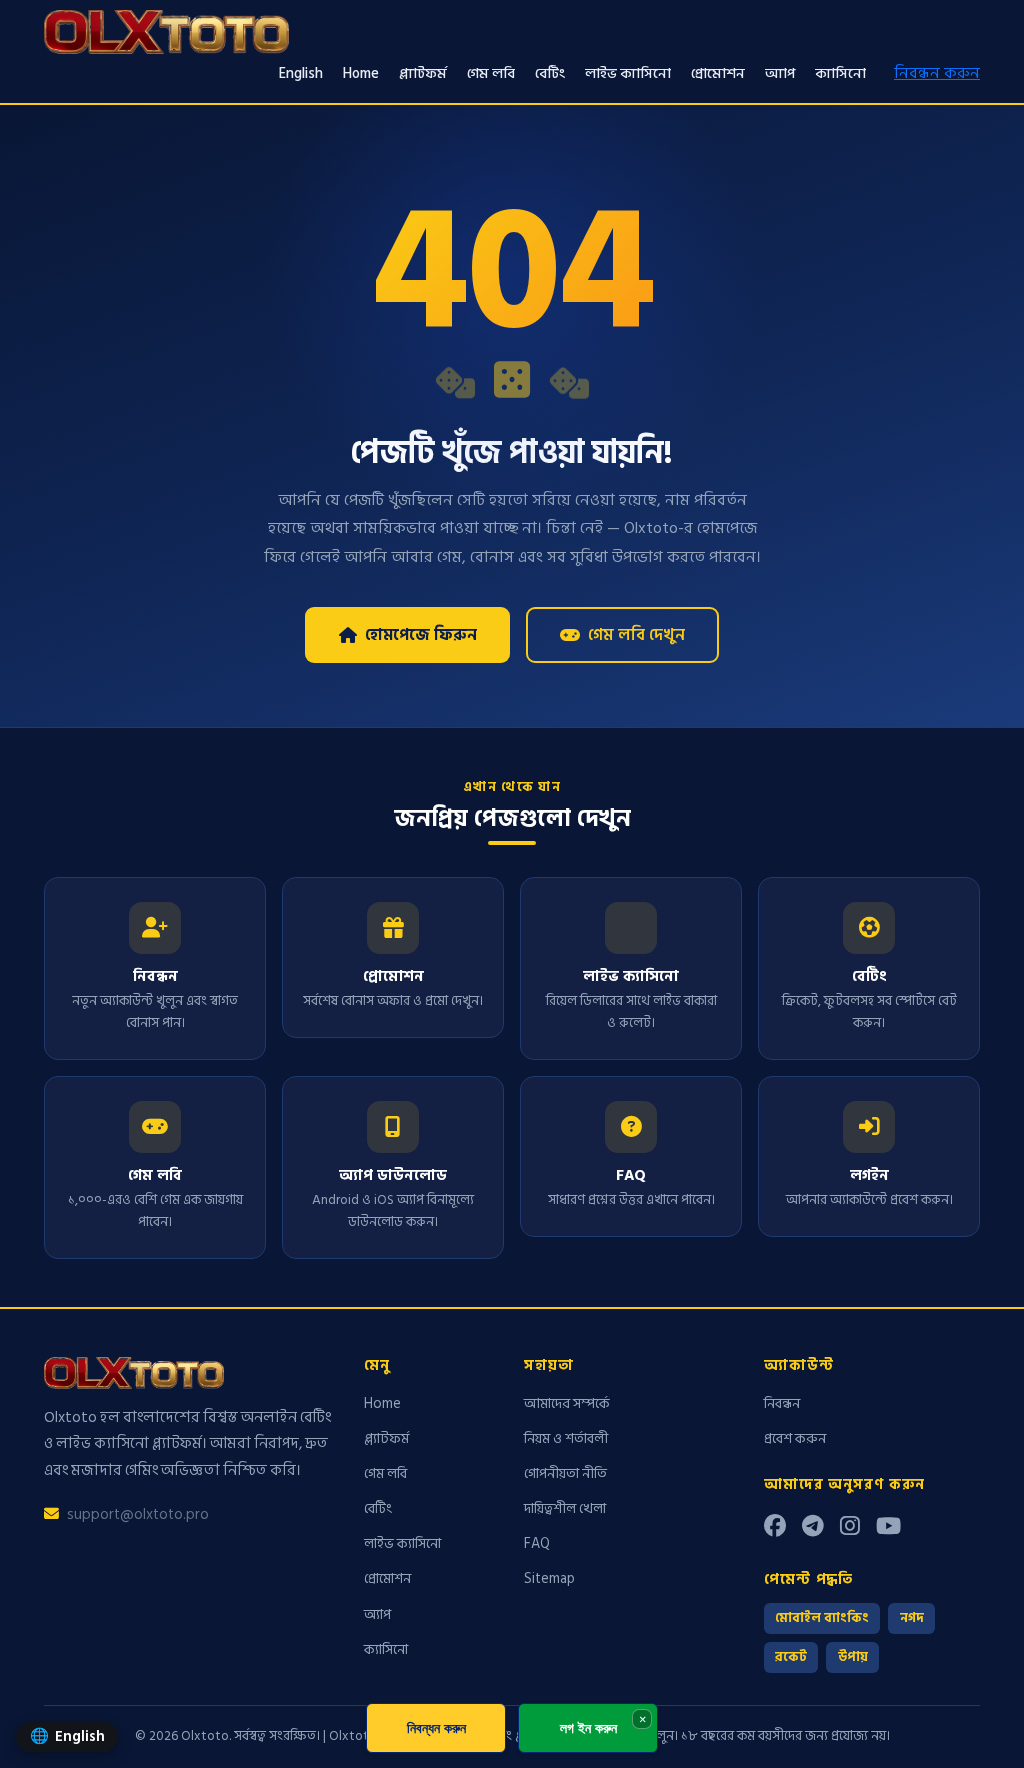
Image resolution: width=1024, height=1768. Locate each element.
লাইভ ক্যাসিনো (628, 73)
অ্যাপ (780, 73)
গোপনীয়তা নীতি (565, 1473)
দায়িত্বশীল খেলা (565, 1508)
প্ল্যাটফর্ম (423, 73)
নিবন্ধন (782, 1403)
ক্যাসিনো (840, 73)
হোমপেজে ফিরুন (421, 635)
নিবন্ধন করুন (937, 73)
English (301, 73)
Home (361, 73)
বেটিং (550, 73)
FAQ (537, 1543)
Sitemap (549, 1578)
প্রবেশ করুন (795, 1438)
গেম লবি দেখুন (636, 635)
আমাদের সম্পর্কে (567, 1403)
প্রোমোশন (718, 73)
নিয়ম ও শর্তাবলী (566, 1438)
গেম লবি (491, 73)
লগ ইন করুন (588, 1727)
